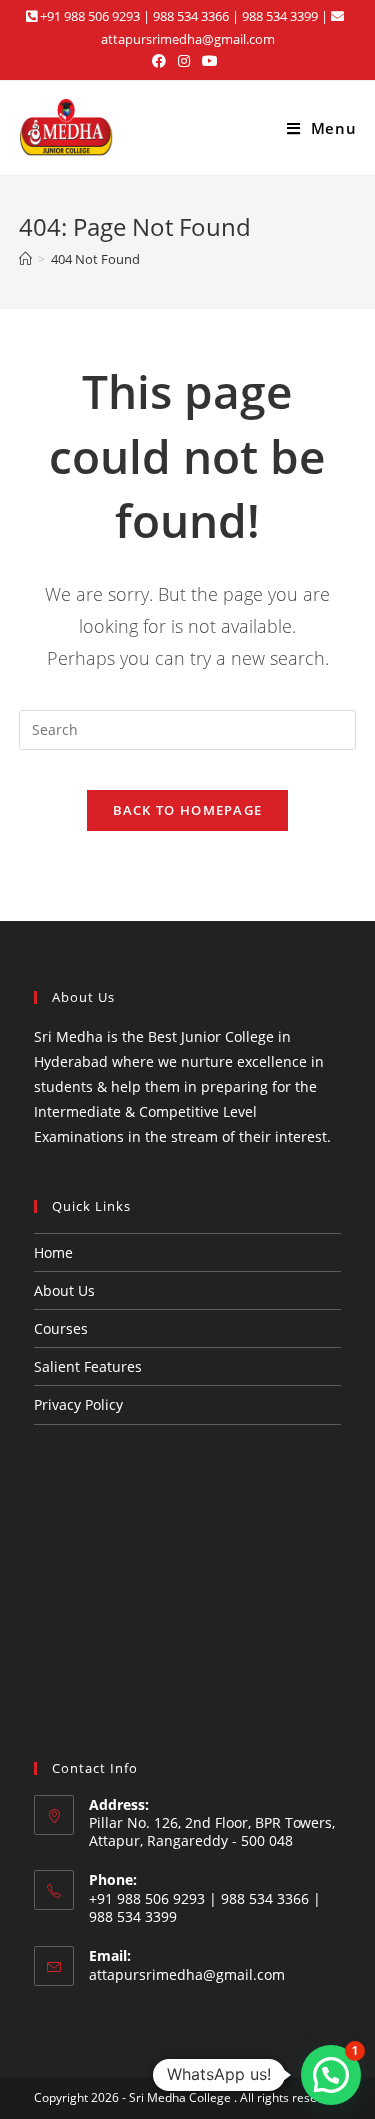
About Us (64, 1290)
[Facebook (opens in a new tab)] (162, 61)
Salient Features (88, 1366)
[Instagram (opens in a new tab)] (184, 61)
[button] (331, 2075)
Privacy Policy (78, 1404)
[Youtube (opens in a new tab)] (210, 61)
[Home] (25, 259)
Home (53, 1252)
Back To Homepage (188, 810)
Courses (61, 1328)
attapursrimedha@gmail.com (187, 1974)
